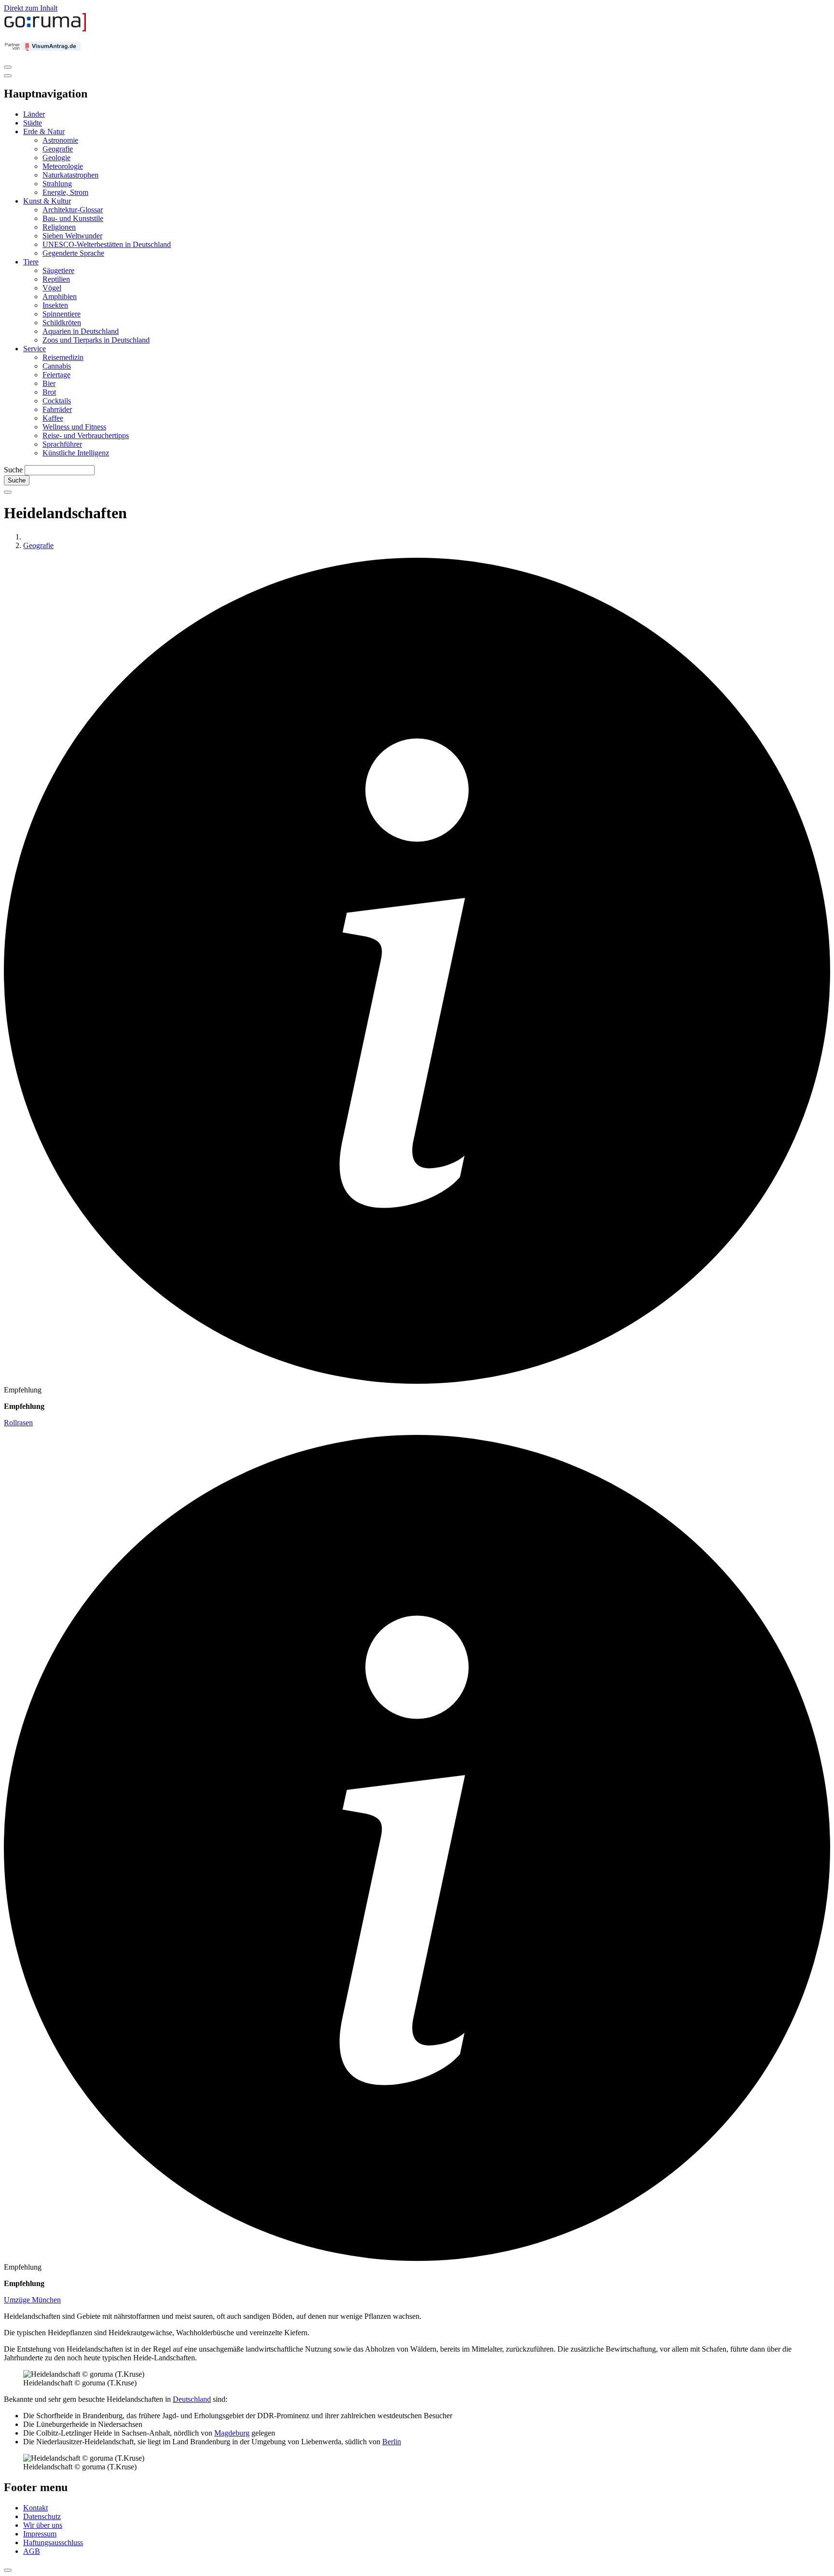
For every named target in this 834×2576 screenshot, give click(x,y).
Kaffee (53, 418)
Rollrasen (18, 1423)
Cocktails (57, 401)
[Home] (45, 29)
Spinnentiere (62, 314)
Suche (13, 470)
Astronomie (60, 140)
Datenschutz (42, 2516)
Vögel (52, 288)
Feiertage (56, 375)
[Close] (8, 76)
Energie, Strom (65, 192)
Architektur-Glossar (73, 210)
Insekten (55, 305)
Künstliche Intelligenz (76, 453)
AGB (32, 2551)
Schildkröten (62, 323)
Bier (49, 383)
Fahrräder (57, 409)
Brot (49, 392)
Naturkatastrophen (70, 175)
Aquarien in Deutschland (81, 331)
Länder (34, 114)
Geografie (58, 149)
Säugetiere (58, 270)
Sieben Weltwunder (72, 236)
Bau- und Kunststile (73, 218)
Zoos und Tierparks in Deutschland (96, 340)
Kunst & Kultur (47, 201)
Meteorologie (63, 166)
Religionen (59, 227)
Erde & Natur (44, 131)
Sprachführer (62, 444)
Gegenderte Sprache (73, 253)
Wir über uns (43, 2525)
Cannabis (57, 366)
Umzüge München (32, 2300)
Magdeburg (232, 2433)
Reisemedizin (63, 357)
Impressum (40, 2534)
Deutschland (192, 2399)
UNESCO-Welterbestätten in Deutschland (107, 244)
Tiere (31, 262)
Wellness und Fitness (74, 427)
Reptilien (56, 279)
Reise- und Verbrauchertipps (86, 435)
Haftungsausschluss (53, 2542)
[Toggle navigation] (8, 67)
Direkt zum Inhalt (31, 8)
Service (35, 349)
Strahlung (57, 184)
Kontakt (35, 2508)
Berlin (392, 2442)
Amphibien (60, 296)
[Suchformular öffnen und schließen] (8, 492)
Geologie (56, 158)
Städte (33, 123)
